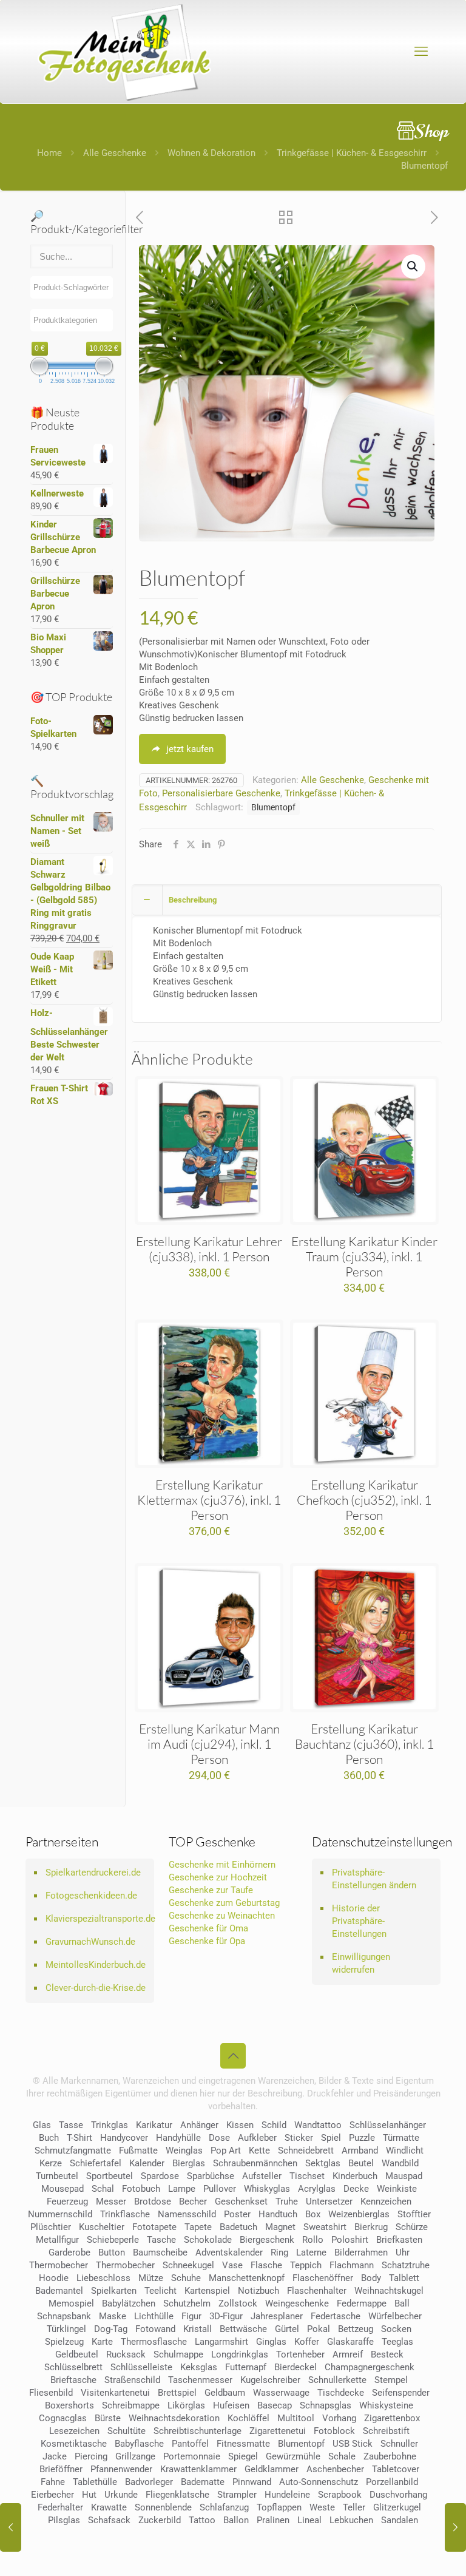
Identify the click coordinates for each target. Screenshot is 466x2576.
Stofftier (414, 2214)
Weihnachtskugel (389, 2291)
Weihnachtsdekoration (174, 2418)
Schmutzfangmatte (73, 2151)
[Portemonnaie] (11, 2527)
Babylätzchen (129, 2303)
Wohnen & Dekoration (211, 153)
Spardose (160, 2176)
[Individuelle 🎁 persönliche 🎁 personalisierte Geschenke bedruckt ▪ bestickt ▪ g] (124, 52)
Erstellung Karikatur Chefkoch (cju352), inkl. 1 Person (364, 1500)
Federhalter (60, 2507)
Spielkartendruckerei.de (93, 1873)
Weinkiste (397, 2189)
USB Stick (353, 2444)
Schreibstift (386, 2431)
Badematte (203, 2482)
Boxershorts (69, 2405)
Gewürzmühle (293, 2456)
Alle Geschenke (115, 153)
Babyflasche (139, 2444)
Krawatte (109, 2507)
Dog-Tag (111, 2329)
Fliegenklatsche (177, 2495)
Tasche (161, 2240)
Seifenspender (401, 2393)
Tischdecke (341, 2393)
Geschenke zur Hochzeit (218, 1877)
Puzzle (362, 2138)
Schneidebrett (306, 2151)
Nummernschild (60, 2214)
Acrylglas (317, 2189)
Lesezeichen (74, 2431)
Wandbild (400, 2163)
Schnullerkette (337, 2380)
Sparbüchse (211, 2176)
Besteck (387, 2354)
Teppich (306, 2265)
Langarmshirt (221, 2342)
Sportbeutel (110, 2176)
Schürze (412, 2227)
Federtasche (336, 2316)
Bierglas (189, 2163)
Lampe (182, 2189)
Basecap (275, 2405)
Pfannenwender (121, 2469)
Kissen (240, 2125)
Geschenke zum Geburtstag (224, 1903)
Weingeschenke (297, 2303)
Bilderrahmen (361, 2252)
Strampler (237, 2495)
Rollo (313, 2240)
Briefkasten (399, 2240)
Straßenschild (132, 2380)
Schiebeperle (113, 2240)
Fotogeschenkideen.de (91, 1896)
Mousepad (62, 2189)
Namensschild (187, 2214)
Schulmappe (178, 2354)
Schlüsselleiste (141, 2367)
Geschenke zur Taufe (211, 1890)
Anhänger (199, 2125)
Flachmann (352, 2265)
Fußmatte (138, 2151)
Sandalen (400, 2520)
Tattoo (202, 2520)
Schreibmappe (131, 2405)
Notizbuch (258, 2291)
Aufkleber (257, 2138)
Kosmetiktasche (74, 2444)
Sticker (299, 2138)
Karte (102, 2342)
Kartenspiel (207, 2291)
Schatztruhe (406, 2265)
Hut (89, 2495)
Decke (356, 2189)
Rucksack (126, 2354)
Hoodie (54, 2278)
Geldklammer (272, 2469)
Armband (360, 2151)
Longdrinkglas (240, 2354)
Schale (342, 2456)
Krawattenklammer (198, 2469)
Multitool (296, 2418)
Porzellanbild (392, 2482)
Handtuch (278, 2214)
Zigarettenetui (278, 2431)
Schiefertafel (96, 2163)
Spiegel (243, 2456)
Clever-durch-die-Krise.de (96, 1988)
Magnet (280, 2227)
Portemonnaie (192, 2456)
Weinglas (184, 2151)
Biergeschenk (267, 2240)
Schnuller (399, 2444)
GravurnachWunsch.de (90, 1942)
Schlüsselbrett (73, 2367)
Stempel (391, 2380)
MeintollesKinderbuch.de (96, 1965)
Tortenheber (300, 2354)
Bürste (108, 2418)
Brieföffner (61, 2469)
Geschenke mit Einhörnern (222, 1865)
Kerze (51, 2163)
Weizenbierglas (359, 2214)
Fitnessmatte (243, 2444)
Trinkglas (110, 2125)
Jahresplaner (277, 2316)
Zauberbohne (390, 2456)
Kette (259, 2151)
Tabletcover (396, 2469)
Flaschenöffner (323, 2278)
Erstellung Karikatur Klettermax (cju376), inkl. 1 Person (209, 1500)
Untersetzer (329, 2201)
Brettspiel (177, 2393)
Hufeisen (231, 2405)
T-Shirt (79, 2138)
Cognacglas (63, 2418)
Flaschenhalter (317, 2291)
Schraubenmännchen (255, 2163)
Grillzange (135, 2456)
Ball (402, 2303)
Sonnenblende (163, 2507)
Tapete (198, 2227)
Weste (322, 2507)
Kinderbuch (355, 2176)
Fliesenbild (51, 2393)
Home (49, 153)
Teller (354, 2507)
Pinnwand (252, 2482)
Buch (49, 2138)
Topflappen (279, 2507)
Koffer (307, 2342)
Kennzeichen (386, 2201)
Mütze (151, 2278)
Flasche (266, 2265)
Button (112, 2252)
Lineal (309, 2520)
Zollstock (238, 2303)
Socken (396, 2329)
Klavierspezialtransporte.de (97, 1919)
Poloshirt (350, 2240)
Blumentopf (273, 807)
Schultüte (127, 2431)
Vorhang (339, 2418)
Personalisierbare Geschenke (221, 793)
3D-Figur (226, 2316)
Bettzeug (356, 2329)
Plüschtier (51, 2227)
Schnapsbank (64, 2316)
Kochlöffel (248, 2418)
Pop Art (226, 2151)
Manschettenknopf (247, 2278)
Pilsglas (64, 2520)
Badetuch (238, 2227)
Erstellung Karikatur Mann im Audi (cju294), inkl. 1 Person (209, 1744)
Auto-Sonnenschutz (319, 2482)
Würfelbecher (395, 2316)
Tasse (71, 2125)
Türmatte (401, 2138)
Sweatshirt (325, 2227)
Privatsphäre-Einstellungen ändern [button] (374, 1879)
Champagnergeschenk (370, 2367)
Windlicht (405, 2151)
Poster (237, 2214)
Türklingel (66, 2329)
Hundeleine (287, 2495)
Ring (279, 2252)
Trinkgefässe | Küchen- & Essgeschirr (352, 153)
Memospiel (71, 2303)
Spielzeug (64, 2342)
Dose (219, 2138)
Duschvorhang (398, 2495)
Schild (274, 2125)
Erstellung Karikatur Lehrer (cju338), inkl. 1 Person (209, 1249)
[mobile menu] (421, 52)
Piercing (91, 2456)
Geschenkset (241, 2201)
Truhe (287, 2201)
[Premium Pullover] (455, 2527)
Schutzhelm (187, 2303)
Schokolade (208, 2240)
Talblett (404, 2278)
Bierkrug (371, 2227)
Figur (191, 2316)
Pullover (220, 2189)
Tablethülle (95, 2482)
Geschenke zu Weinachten (222, 1916)
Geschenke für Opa (207, 1941)
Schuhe (186, 2278)
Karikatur (154, 2125)
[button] (413, 266)
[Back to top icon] (233, 2056)
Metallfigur (57, 2240)
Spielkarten (114, 2291)
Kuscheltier (102, 2227)
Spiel (331, 2138)
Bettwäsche (243, 2329)
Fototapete (154, 2227)
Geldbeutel (77, 2354)
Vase (232, 2265)
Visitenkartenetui (115, 2393)
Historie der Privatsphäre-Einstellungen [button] (359, 1921)
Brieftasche (73, 2380)
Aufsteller (262, 2176)
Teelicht (160, 2291)
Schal (103, 2189)
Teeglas (397, 2342)
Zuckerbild (160, 2520)
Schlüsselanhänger (388, 2125)
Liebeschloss (103, 2278)
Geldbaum (225, 2393)
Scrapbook (340, 2495)
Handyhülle (178, 2138)
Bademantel (59, 2291)
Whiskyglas (267, 2189)
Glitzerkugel (397, 2507)
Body (371, 2278)
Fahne (53, 2482)
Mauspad (404, 2176)
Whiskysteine (386, 2405)
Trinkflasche (125, 2214)
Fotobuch (141, 2189)
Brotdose (153, 2201)
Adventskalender (229, 2252)
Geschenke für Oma (208, 1928)
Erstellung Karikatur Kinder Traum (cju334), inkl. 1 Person (364, 1256)
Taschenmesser (200, 2380)
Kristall (198, 2329)
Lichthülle (154, 2316)
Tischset (307, 2176)
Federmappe (362, 2303)
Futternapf (246, 2367)
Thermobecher (59, 2265)
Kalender (147, 2163)
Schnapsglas (326, 2405)
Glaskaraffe (350, 2342)
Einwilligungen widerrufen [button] (361, 1963)
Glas (42, 2125)
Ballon (236, 2520)
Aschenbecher (335, 2469)
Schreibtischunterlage (198, 2431)
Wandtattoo (318, 2125)
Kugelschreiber (270, 2380)
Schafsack (109, 2520)
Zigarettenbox (392, 2418)
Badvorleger (149, 2482)
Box (313, 2214)
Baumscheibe (160, 2252)
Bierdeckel (295, 2367)
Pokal (319, 2329)
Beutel (361, 2163)
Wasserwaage (281, 2393)
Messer (111, 2201)
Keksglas (199, 2367)
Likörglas (186, 2405)
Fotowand (155, 2329)
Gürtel (287, 2329)
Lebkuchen (351, 2520)
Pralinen (273, 2520)
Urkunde (121, 2495)
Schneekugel (188, 2265)
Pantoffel (190, 2444)
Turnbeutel (57, 2176)
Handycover (124, 2138)
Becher (193, 2201)
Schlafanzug (224, 2507)
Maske (113, 2316)
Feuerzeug (67, 2201)
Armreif (348, 2354)
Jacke (55, 2456)
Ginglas (271, 2342)
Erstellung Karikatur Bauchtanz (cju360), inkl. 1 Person (364, 1744)
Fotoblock (334, 2431)
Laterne (311, 2252)
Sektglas (323, 2163)
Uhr (403, 2252)
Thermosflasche (154, 2342)
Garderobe (69, 2252)
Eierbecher (52, 2495)
